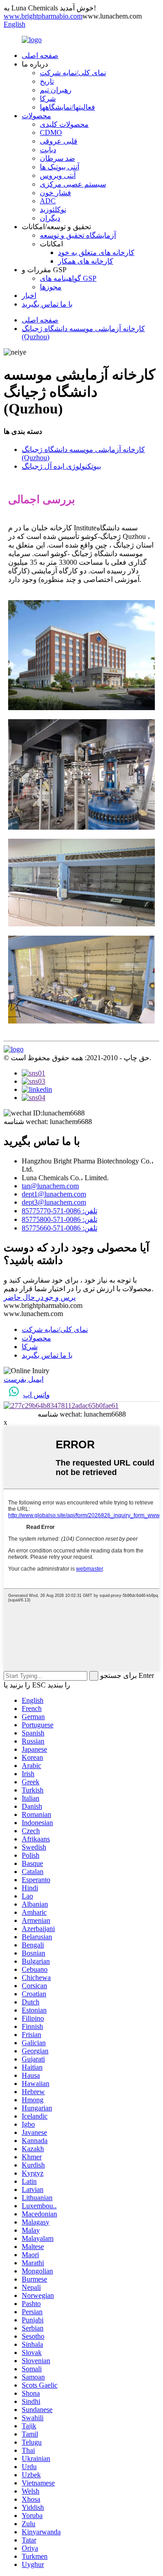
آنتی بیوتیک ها (60, 167)
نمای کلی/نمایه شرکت (73, 73)
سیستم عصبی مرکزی (73, 184)
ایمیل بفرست (24, 1379)
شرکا (48, 99)
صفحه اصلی (40, 55)
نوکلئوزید (53, 209)
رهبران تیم (56, 90)
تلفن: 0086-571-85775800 (60, 1219)
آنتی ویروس (58, 175)
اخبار (29, 296)
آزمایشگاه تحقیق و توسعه (78, 235)
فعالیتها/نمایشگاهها (67, 107)
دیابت (48, 150)
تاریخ (47, 81)
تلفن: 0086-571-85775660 (60, 1228)
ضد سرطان (58, 158)
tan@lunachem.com (50, 1186)
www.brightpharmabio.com (43, 16)
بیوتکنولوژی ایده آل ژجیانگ (61, 466)
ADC (48, 201)
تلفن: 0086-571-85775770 (60, 1211)
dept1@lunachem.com (54, 1194)
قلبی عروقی (59, 141)
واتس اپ (36, 1395)
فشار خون (55, 193)
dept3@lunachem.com (54, 1202)
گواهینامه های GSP (68, 278)
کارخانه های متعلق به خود (96, 252)
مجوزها (51, 287)
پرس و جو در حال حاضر (40, 1297)
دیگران (50, 218)
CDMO (51, 132)
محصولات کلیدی (64, 124)
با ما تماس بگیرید (47, 304)
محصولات (36, 116)
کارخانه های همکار (86, 261)
